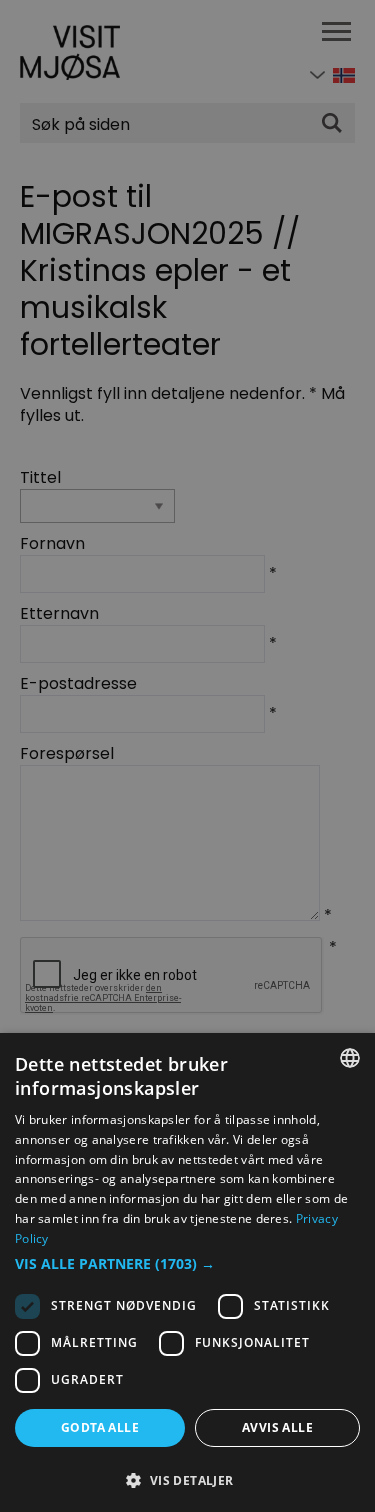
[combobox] (350, 1058)
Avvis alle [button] (277, 1427)
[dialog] (187, 1272)
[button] (187, 1264)
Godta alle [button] (100, 1427)
